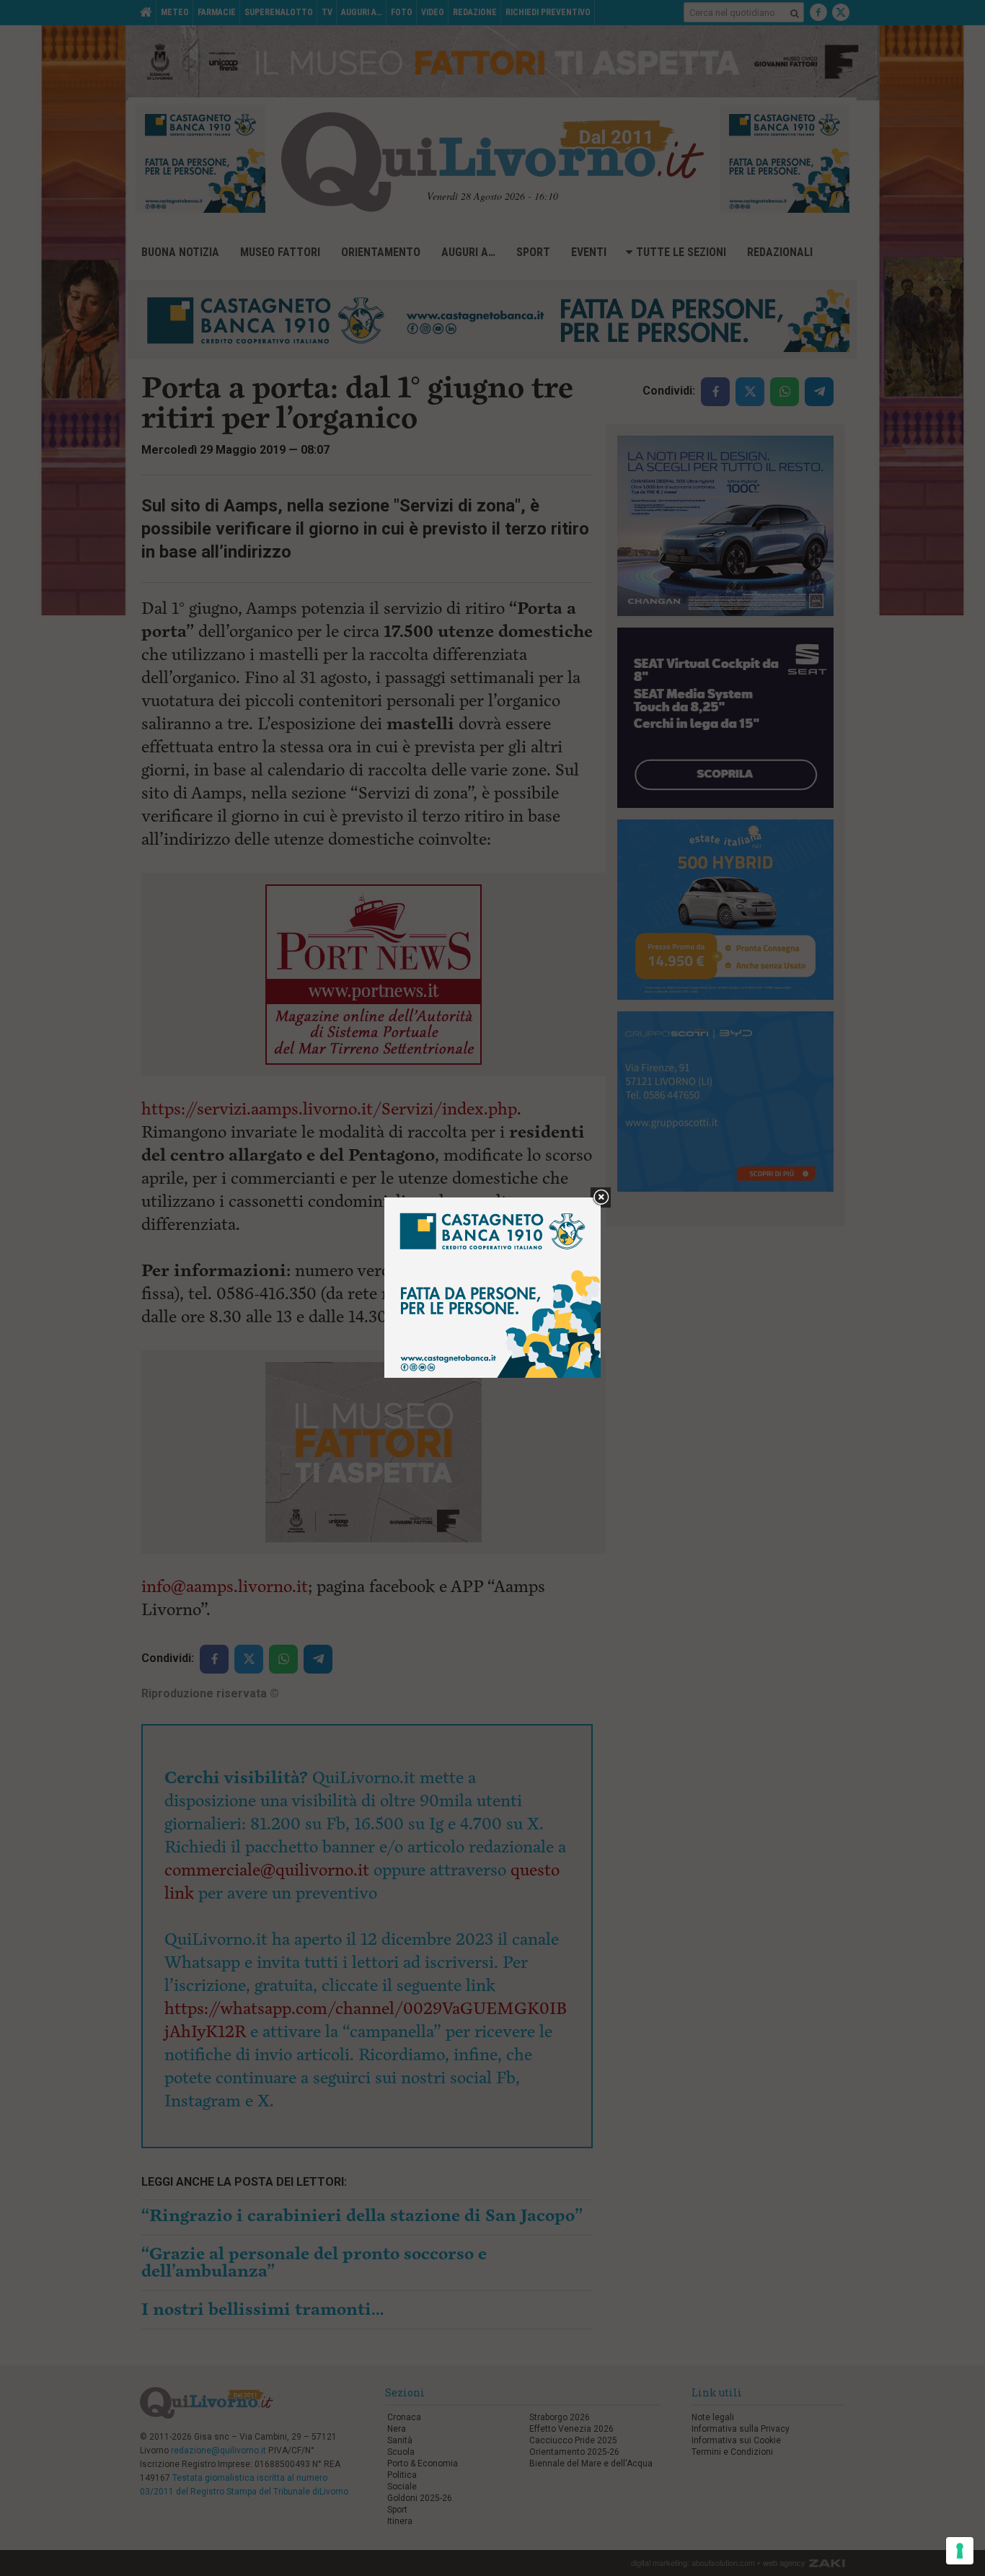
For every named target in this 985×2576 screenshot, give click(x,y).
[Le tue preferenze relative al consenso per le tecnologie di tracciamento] (960, 2551)
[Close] (601, 1198)
